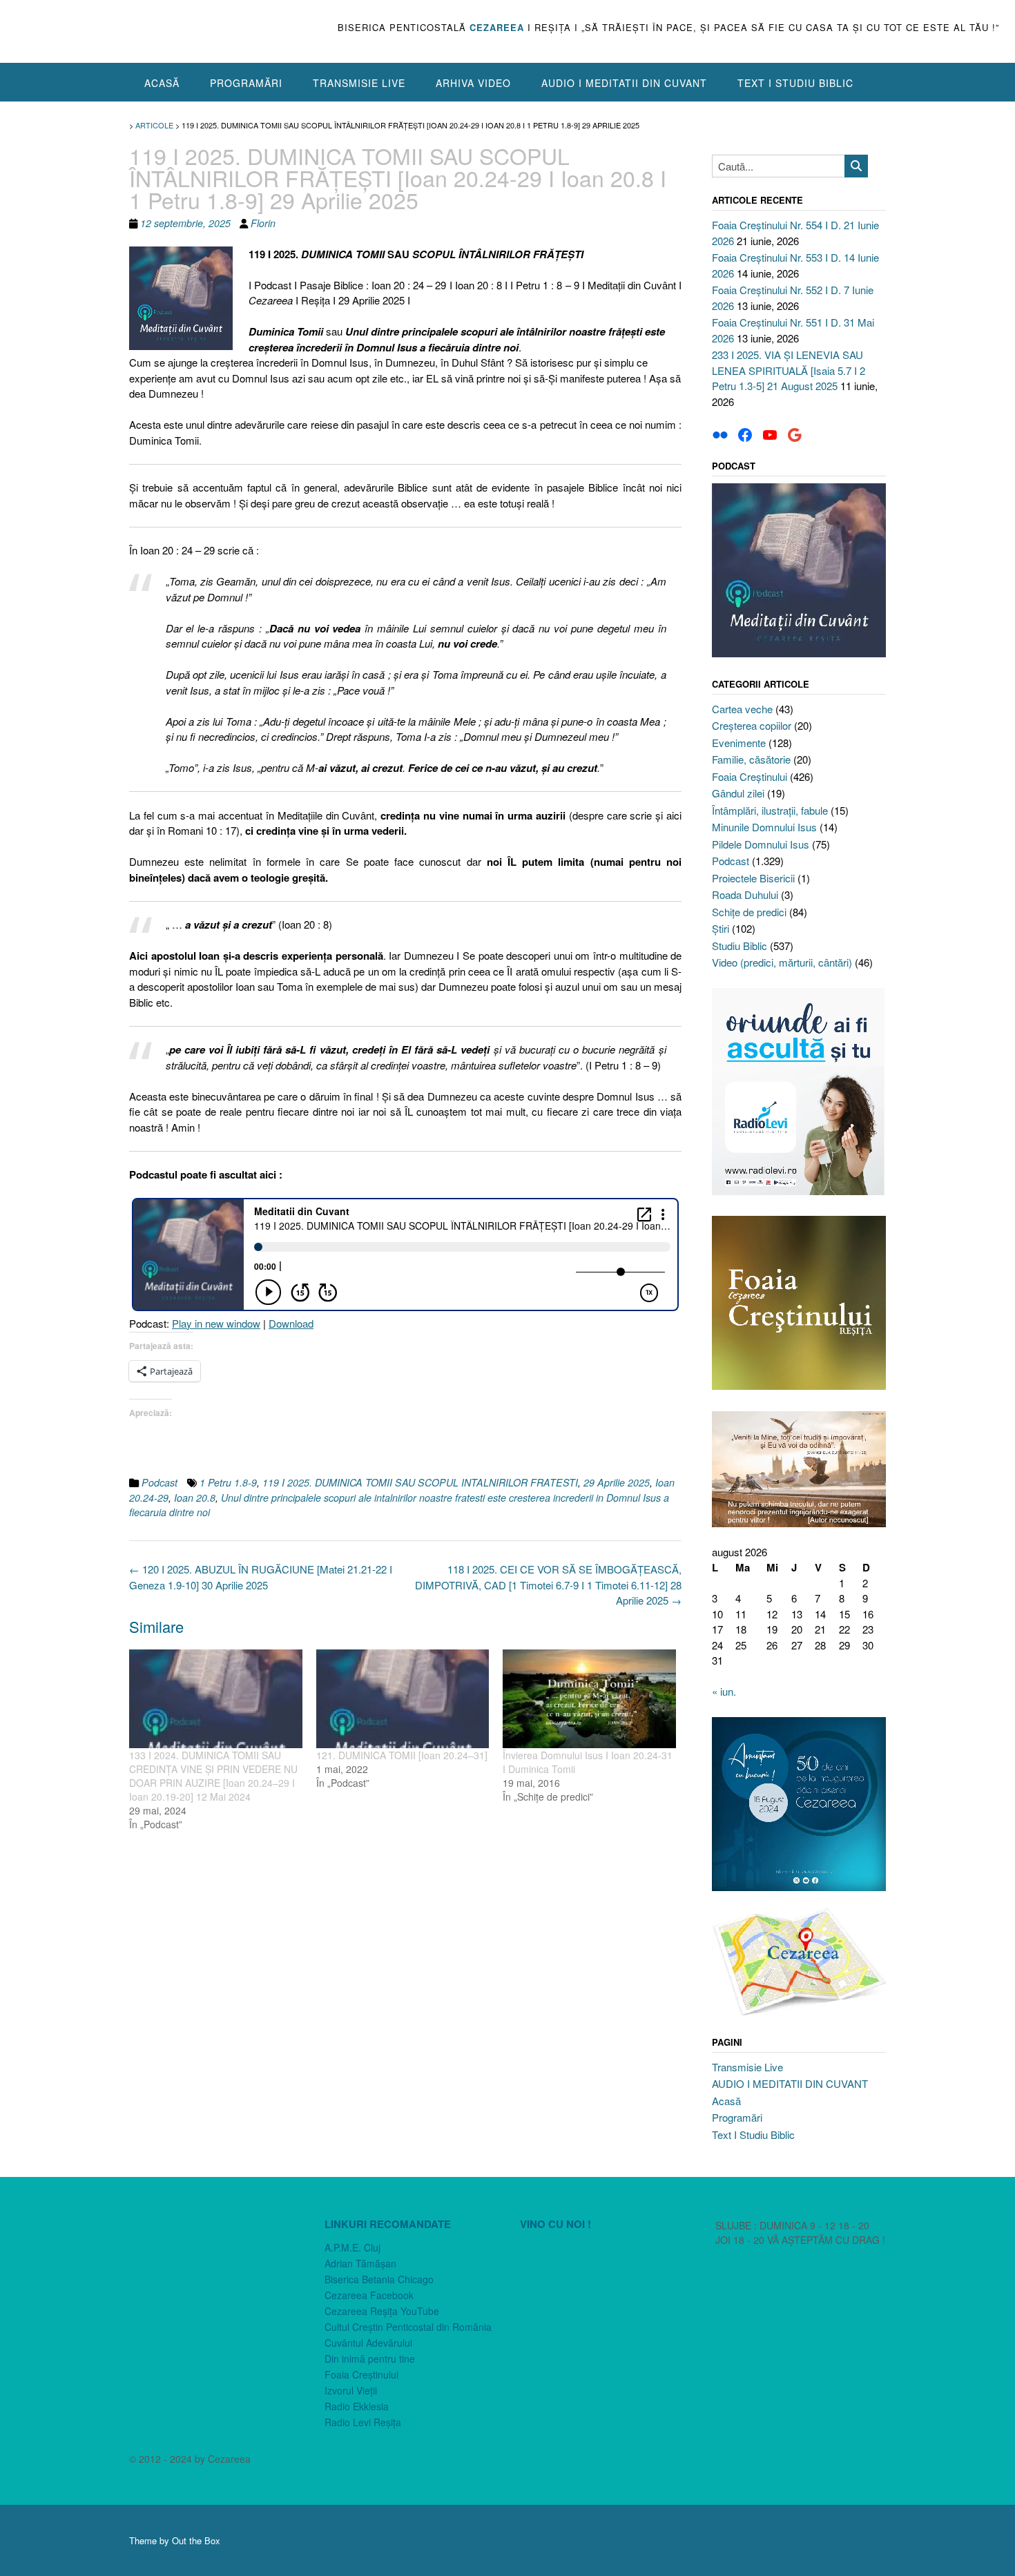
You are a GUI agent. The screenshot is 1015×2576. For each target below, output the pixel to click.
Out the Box (196, 2540)
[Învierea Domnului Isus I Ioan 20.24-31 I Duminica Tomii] (589, 1699)
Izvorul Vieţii (351, 2390)
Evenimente (739, 743)
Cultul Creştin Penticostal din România (408, 2327)
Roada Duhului (745, 894)
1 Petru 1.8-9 (228, 1482)
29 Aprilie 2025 (617, 1482)
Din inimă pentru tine (370, 2359)
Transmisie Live (359, 83)
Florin (263, 223)
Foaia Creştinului (750, 776)
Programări (246, 83)
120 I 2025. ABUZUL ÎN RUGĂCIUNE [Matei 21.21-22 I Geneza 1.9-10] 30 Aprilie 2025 (261, 1577)
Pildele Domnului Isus (761, 844)
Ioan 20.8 (195, 1498)
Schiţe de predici (749, 912)
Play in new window (216, 1323)
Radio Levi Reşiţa (363, 2422)
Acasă (162, 83)
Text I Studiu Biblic (795, 83)
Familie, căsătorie (751, 759)
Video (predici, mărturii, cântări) (782, 962)
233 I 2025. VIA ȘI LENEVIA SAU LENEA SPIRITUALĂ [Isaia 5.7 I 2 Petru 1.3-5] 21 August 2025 (789, 370)
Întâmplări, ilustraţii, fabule (770, 810)
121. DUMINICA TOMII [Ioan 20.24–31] (402, 1755)
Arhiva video (473, 83)
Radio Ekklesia (357, 2406)
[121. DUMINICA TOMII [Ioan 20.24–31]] (403, 1699)
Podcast (159, 1482)
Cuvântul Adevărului (368, 2343)
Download (291, 1323)
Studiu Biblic (739, 946)
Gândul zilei (738, 793)
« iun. (724, 1691)
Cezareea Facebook (369, 2295)
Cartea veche (742, 709)
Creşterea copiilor (752, 725)
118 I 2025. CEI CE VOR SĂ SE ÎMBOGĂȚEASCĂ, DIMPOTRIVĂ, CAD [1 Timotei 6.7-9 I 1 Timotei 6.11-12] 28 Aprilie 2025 (548, 1585)
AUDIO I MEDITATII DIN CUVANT (624, 83)
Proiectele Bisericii (753, 878)
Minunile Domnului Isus (764, 827)
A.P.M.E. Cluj (352, 2247)
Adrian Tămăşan (360, 2263)
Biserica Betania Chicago (379, 2279)
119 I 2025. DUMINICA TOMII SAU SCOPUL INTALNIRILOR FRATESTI (420, 1482)
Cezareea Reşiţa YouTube (382, 2311)
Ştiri (721, 928)
